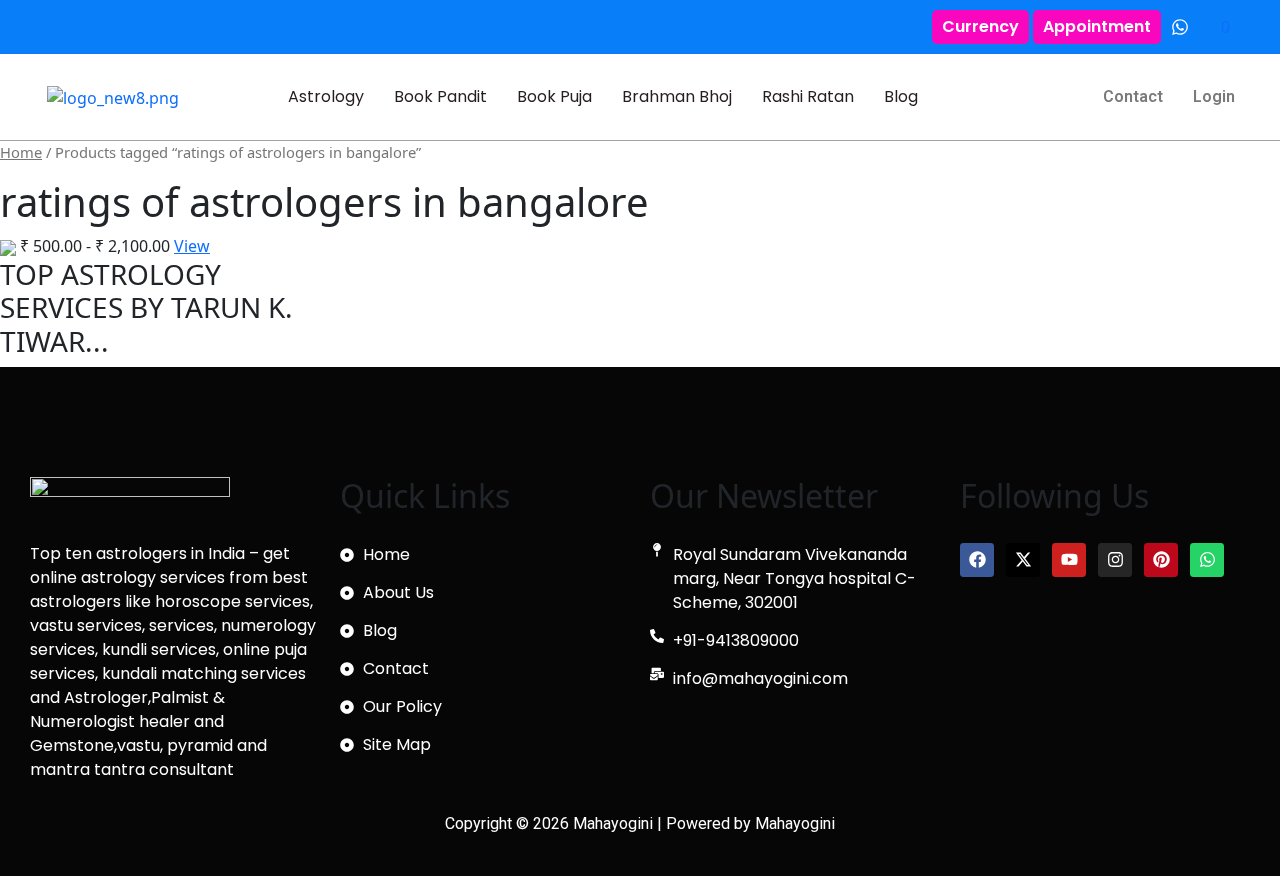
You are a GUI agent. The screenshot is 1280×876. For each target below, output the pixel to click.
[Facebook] (977, 560)
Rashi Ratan (808, 96)
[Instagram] (1115, 560)
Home (21, 152)
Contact (1133, 96)
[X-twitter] (1023, 560)
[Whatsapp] (1207, 560)
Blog (901, 96)
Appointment (1097, 26)
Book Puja (554, 96)
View (192, 246)
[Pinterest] (1161, 560)
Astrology (326, 96)
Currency (980, 26)
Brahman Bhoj (677, 96)
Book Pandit (440, 96)
